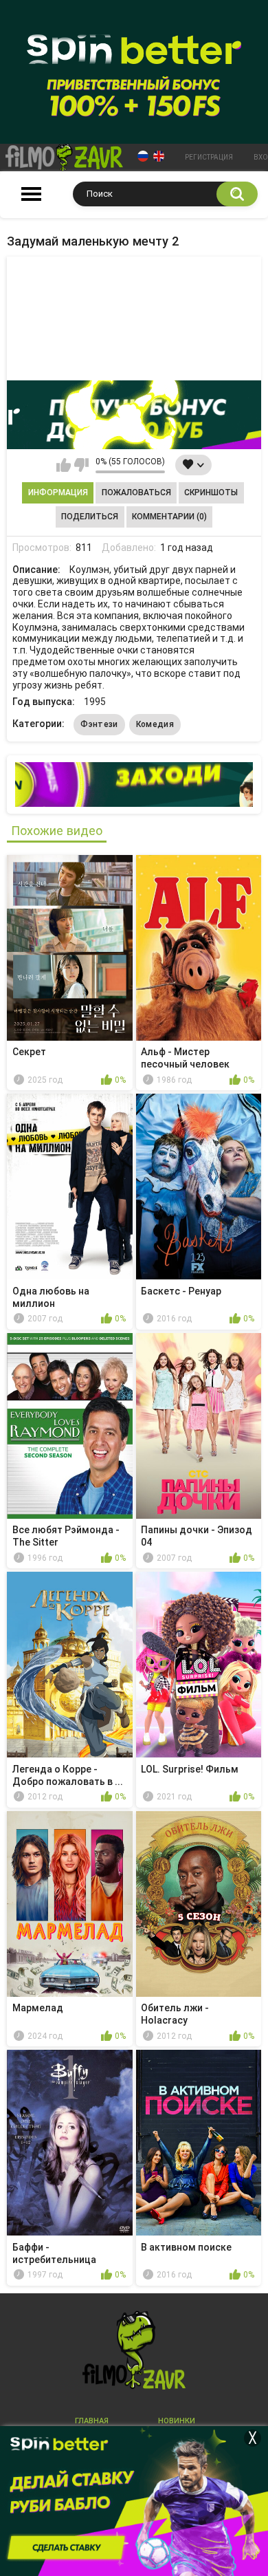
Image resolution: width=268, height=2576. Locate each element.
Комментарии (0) (169, 517)
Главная (92, 2421)
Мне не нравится (81, 465)
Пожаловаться (136, 493)
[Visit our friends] (134, 784)
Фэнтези (99, 724)
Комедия (155, 724)
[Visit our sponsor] (134, 415)
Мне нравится (64, 465)
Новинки (177, 2421)
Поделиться (90, 517)
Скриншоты (211, 493)
